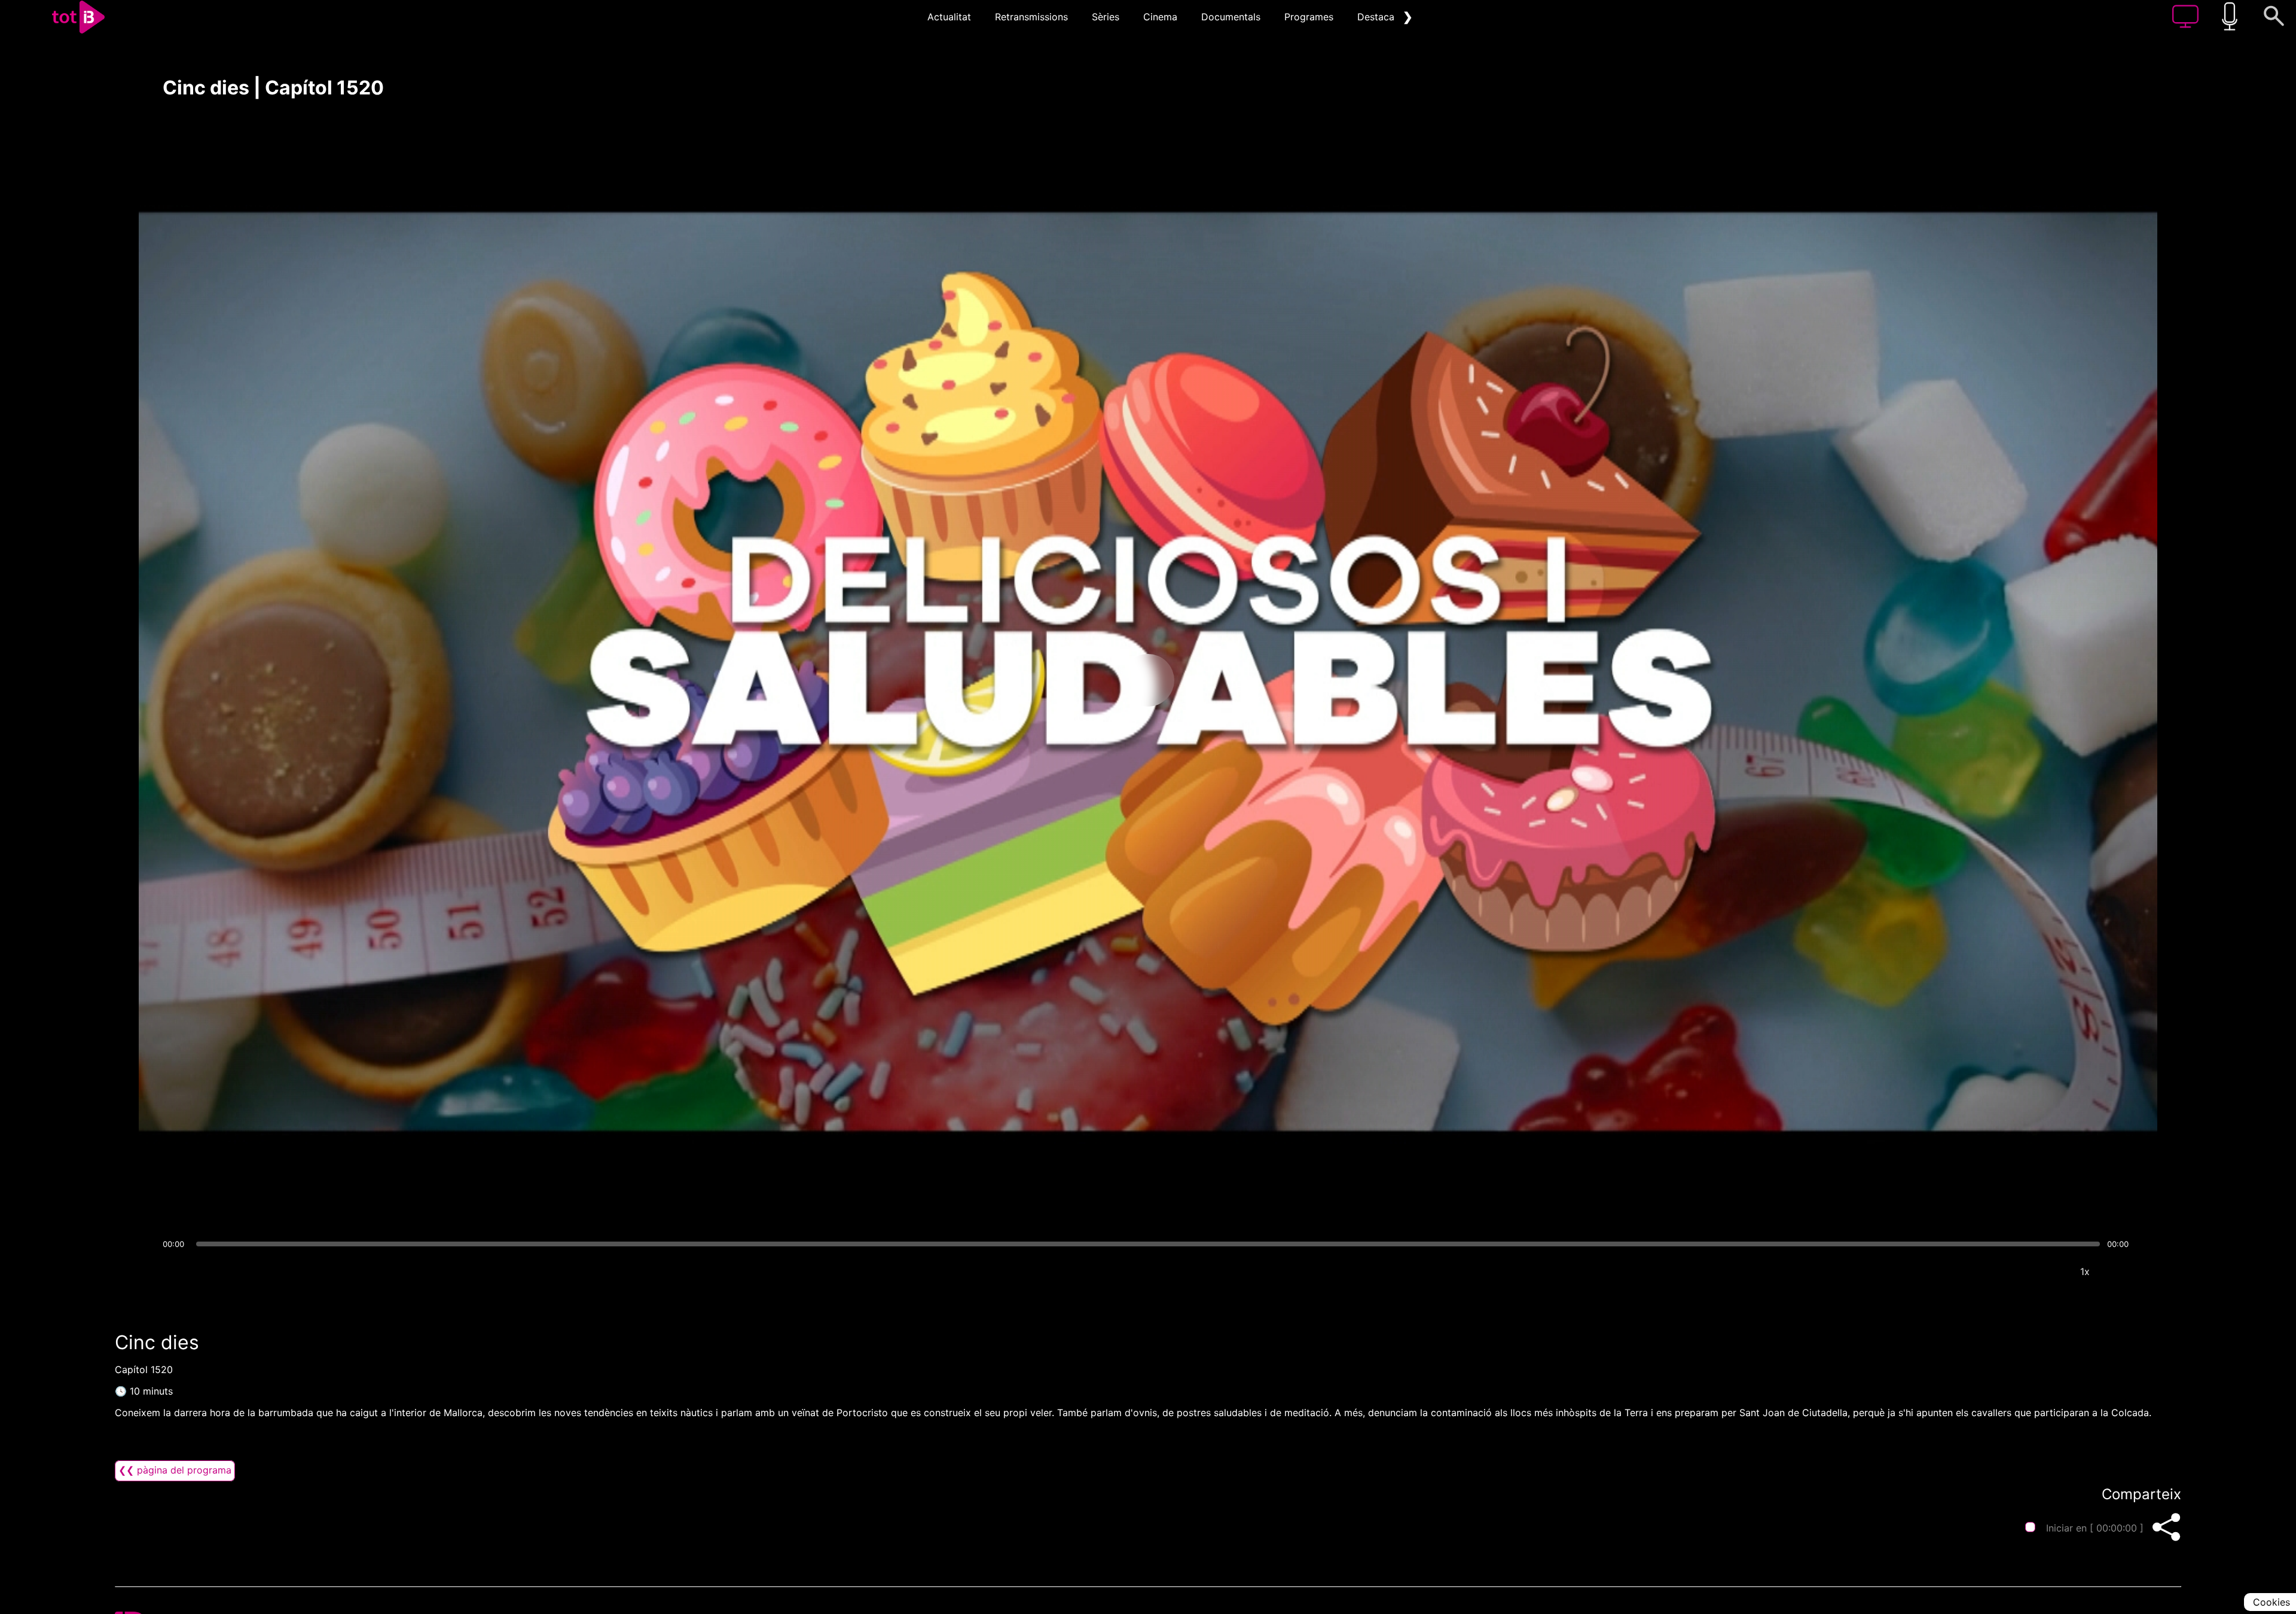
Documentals (1231, 17)
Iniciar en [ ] (2095, 1528)
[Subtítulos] (2013, 1271)
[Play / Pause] (1148, 680)
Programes (1309, 17)
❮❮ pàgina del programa (175, 1470)
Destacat (1378, 17)
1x (2085, 1271)
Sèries (1106, 17)
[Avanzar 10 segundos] (1211, 680)
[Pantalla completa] (2121, 1271)
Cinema (1160, 17)
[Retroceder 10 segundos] (1085, 680)
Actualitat (949, 17)
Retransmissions (1031, 17)
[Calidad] (2049, 1271)
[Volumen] (175, 1271)
